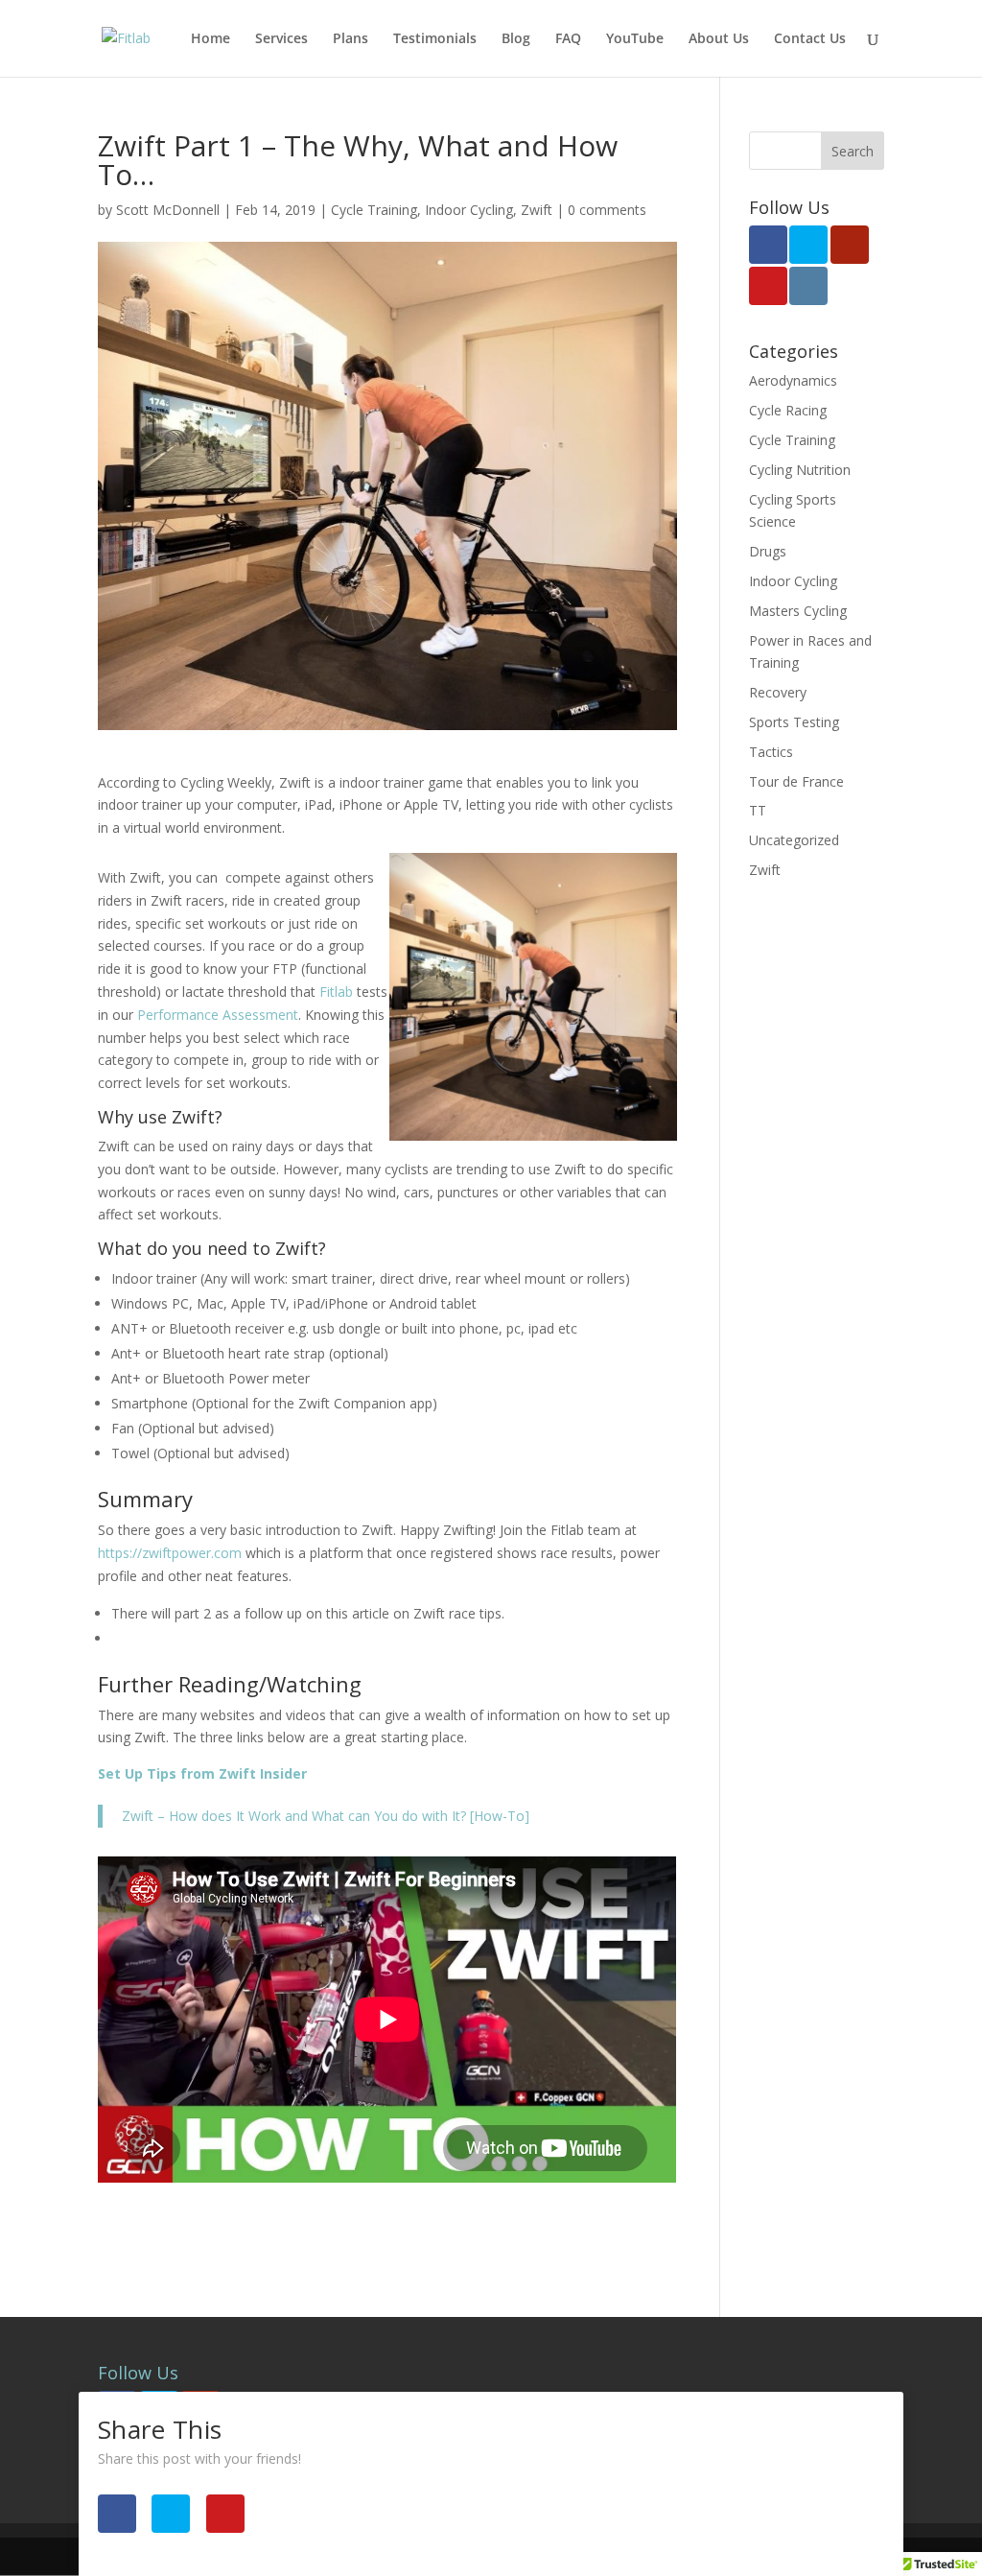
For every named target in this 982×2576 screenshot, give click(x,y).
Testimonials (435, 39)
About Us (719, 39)
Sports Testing (794, 722)
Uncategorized (794, 840)
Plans (351, 39)
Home (210, 39)
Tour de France (796, 781)
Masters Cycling (798, 611)
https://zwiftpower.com (170, 1553)
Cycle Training (374, 210)
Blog (516, 39)
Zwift (537, 210)
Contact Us (810, 39)
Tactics (771, 752)
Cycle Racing (788, 410)
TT (758, 810)
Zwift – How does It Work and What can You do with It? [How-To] (326, 1816)
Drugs (768, 551)
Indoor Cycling (469, 210)
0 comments (607, 210)
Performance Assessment (218, 1015)
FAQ (568, 39)
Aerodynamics (793, 380)
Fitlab (334, 992)
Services (281, 39)
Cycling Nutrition (800, 470)
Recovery (778, 692)
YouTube (635, 39)
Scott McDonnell (168, 210)
